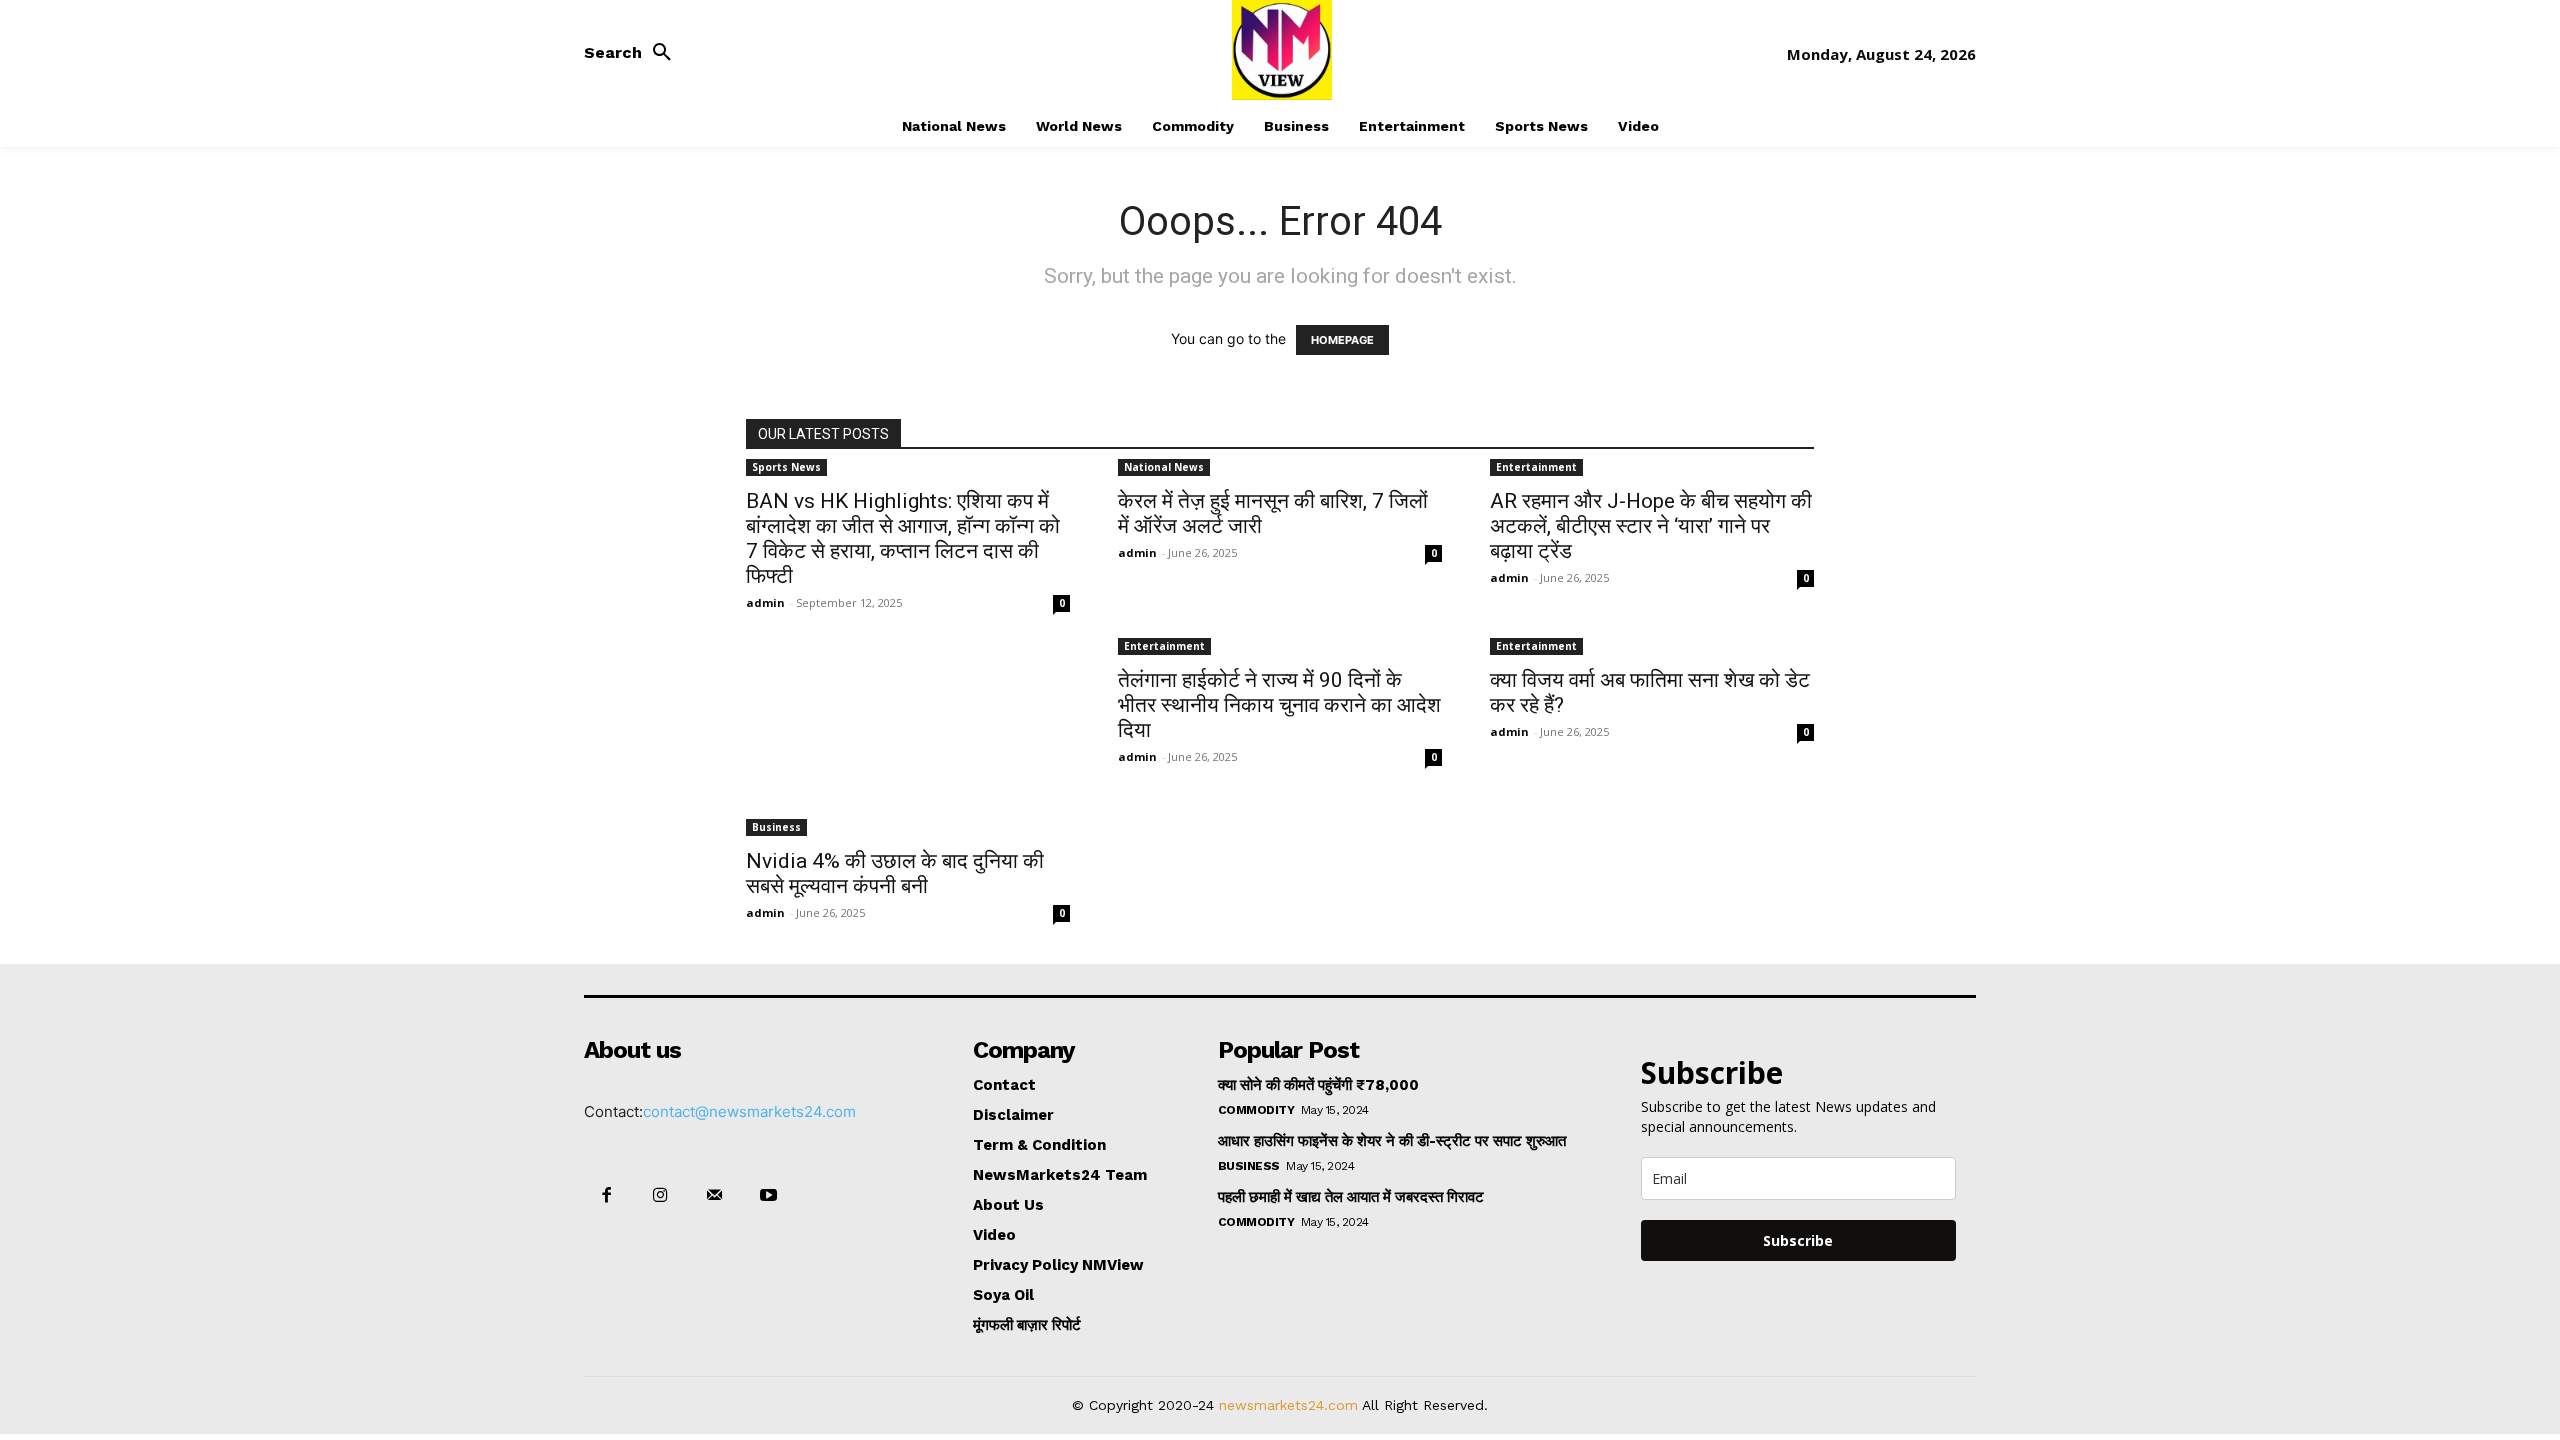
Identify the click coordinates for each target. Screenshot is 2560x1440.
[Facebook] (606, 1196)
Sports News (786, 467)
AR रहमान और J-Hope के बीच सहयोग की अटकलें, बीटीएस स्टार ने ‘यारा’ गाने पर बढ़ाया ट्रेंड (1651, 526)
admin (765, 602)
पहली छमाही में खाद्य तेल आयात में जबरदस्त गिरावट (1351, 1197)
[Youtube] (769, 1196)
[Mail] (714, 1196)
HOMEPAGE (1342, 340)
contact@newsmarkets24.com (749, 1111)
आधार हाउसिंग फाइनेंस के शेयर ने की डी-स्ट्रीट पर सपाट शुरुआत (1392, 1141)
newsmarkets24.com (1288, 1405)
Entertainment (1536, 467)
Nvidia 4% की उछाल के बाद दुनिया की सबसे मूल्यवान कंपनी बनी (895, 873)
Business (776, 827)
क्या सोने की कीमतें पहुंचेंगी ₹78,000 (1318, 1085)
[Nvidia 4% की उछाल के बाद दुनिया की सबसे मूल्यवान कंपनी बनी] (908, 745)
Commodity (1256, 1110)
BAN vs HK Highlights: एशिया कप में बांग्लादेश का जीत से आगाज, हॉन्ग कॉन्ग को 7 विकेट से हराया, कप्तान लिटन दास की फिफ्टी (903, 538)
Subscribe (1798, 1240)
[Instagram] (660, 1196)
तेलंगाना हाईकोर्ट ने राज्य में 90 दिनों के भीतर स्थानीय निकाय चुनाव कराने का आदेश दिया (1279, 705)
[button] (633, 53)
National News (1164, 467)
